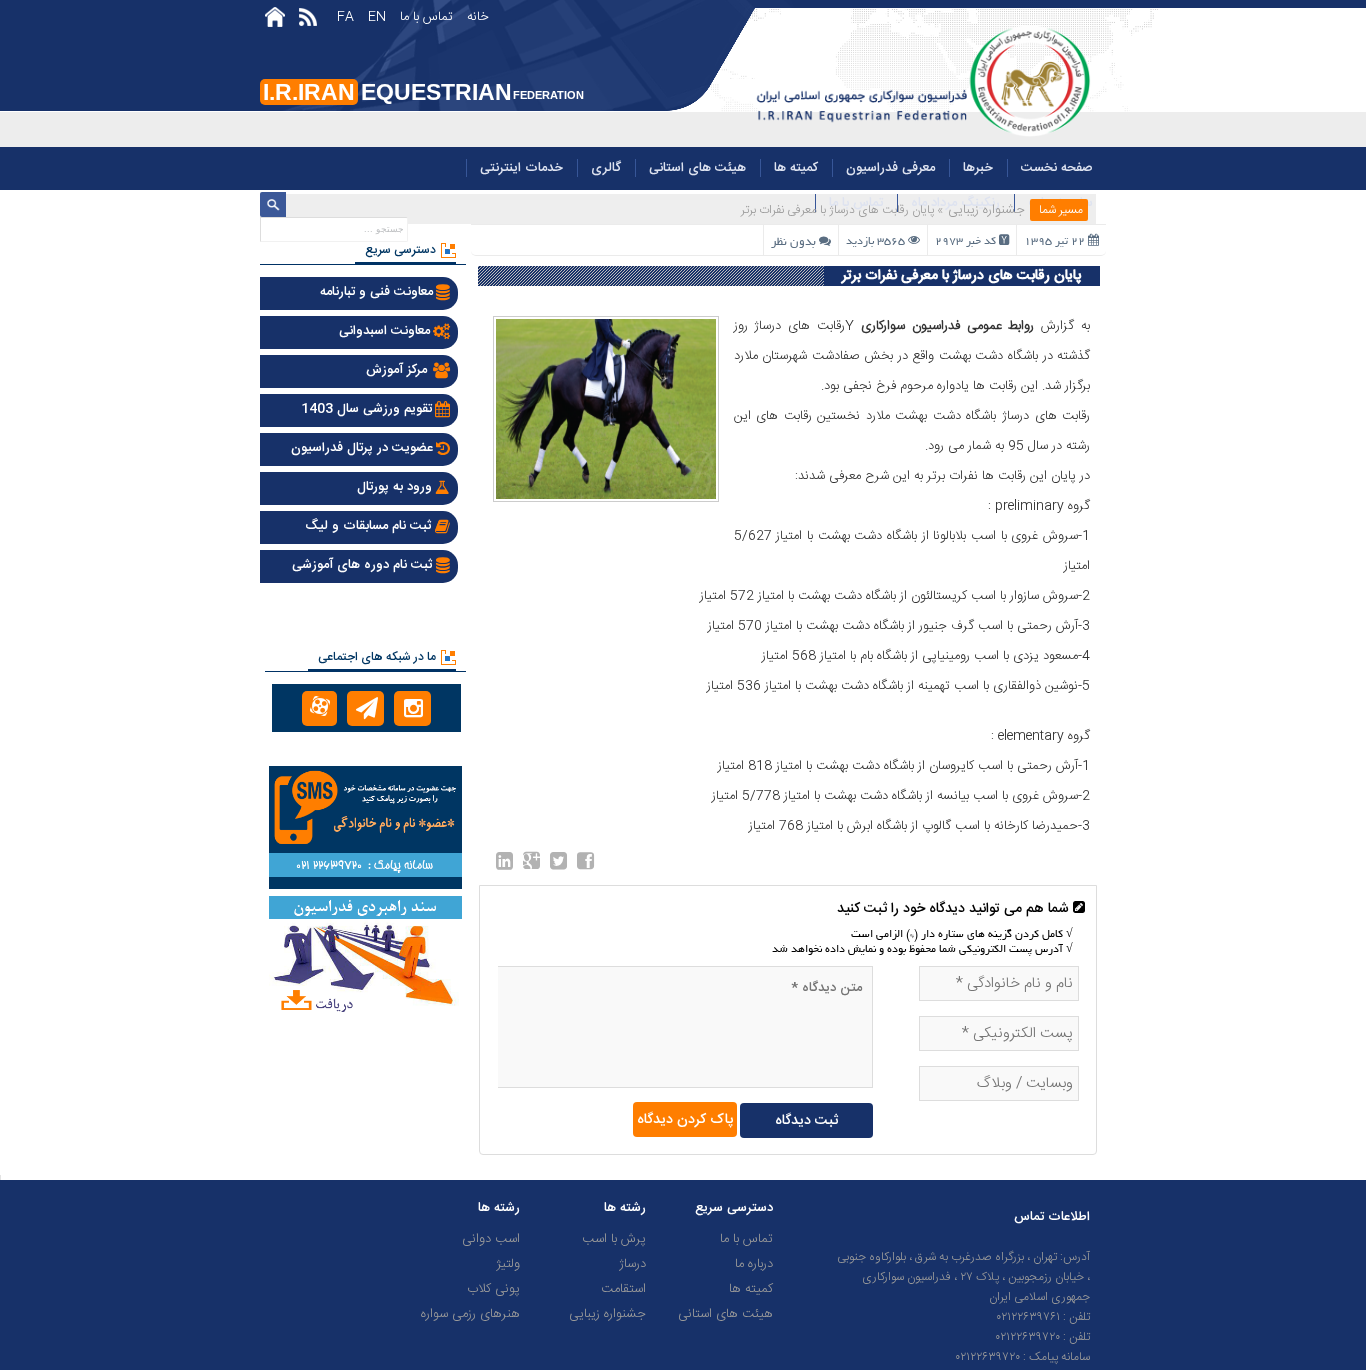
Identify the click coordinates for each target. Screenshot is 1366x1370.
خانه (478, 17)
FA (345, 17)
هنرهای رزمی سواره (470, 1314)
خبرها (978, 168)
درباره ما (754, 1264)
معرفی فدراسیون (890, 168)
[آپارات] (319, 708)
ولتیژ (508, 1264)
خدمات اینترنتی (521, 168)
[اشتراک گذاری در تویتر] (558, 865)
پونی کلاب (493, 1289)
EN (377, 17)
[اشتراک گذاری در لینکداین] (504, 865)
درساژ (632, 1264)
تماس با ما (426, 17)
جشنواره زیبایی (986, 210)
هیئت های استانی (697, 168)
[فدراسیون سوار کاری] (920, 135)
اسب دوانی (491, 1239)
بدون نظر (793, 242)
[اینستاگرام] (412, 708)
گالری (606, 168)
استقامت (623, 1289)
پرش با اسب (614, 1239)
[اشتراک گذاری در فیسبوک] (585, 865)
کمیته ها (796, 168)
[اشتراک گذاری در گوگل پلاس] (531, 865)
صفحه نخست (1057, 168)
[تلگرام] (365, 708)
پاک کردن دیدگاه (685, 1120)
